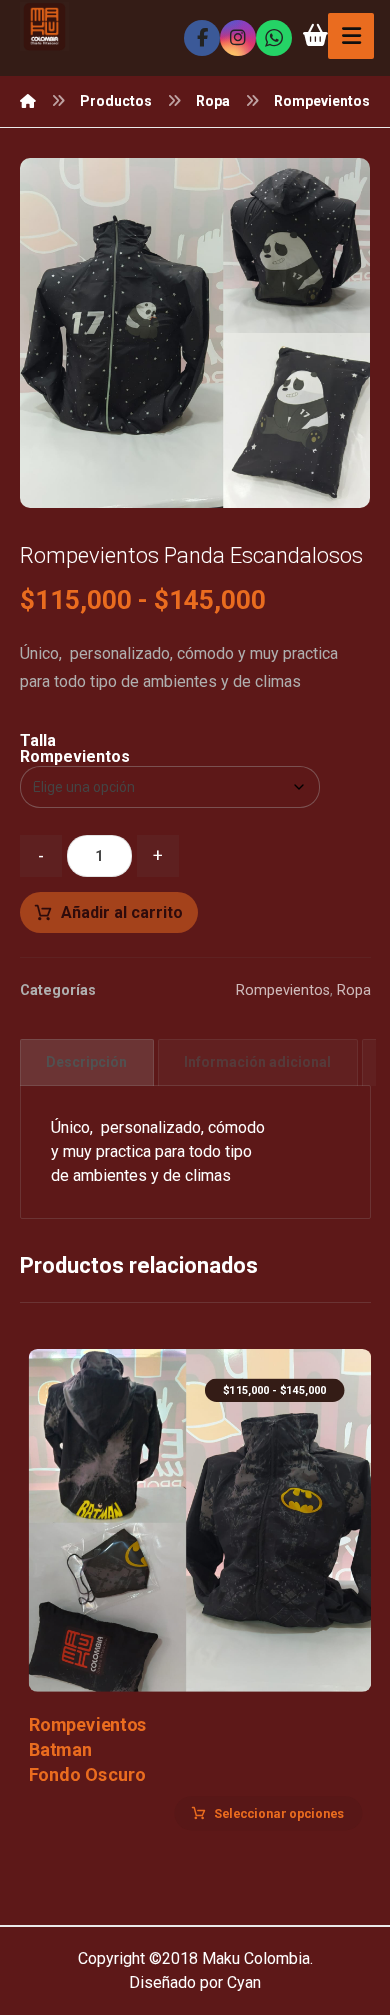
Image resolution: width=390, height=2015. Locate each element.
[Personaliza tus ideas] (44, 26)
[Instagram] (238, 38)
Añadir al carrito (122, 912)
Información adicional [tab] (257, 1062)
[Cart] (315, 33)
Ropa (354, 990)
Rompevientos (283, 990)
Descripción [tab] (86, 1062)
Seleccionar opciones (278, 1813)
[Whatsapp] (274, 38)
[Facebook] (202, 38)
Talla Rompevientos (75, 749)
